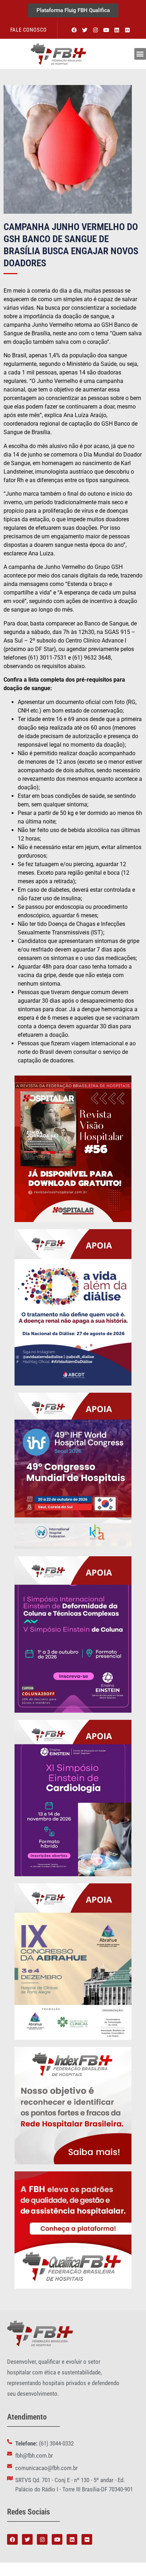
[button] (140, 54)
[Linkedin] (117, 30)
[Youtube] (106, 30)
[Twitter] (85, 30)
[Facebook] (74, 30)
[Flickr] (128, 30)
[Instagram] (96, 30)
